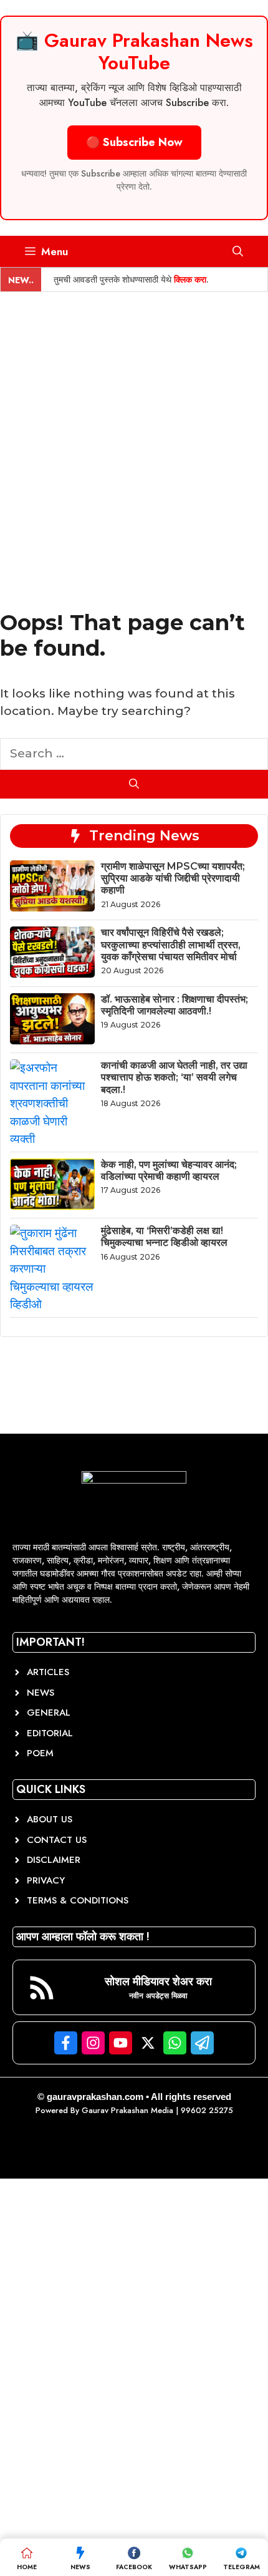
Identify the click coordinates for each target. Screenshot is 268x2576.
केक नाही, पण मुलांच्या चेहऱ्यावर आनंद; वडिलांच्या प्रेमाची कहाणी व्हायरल (169, 1170)
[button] (238, 251)
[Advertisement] (134, 432)
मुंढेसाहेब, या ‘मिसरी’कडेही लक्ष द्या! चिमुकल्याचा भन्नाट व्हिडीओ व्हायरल (164, 1237)
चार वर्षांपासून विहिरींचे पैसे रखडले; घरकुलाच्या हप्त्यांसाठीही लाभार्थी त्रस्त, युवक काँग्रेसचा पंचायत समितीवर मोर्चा (171, 944)
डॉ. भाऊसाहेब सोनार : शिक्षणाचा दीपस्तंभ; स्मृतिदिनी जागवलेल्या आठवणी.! (175, 1005)
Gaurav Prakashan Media (127, 2110)
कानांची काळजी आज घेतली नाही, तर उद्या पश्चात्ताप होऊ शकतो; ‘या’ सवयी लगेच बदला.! (174, 1077)
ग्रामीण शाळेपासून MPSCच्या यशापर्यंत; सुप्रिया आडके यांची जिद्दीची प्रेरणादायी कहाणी (173, 878)
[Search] (134, 784)
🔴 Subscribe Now (134, 142)
